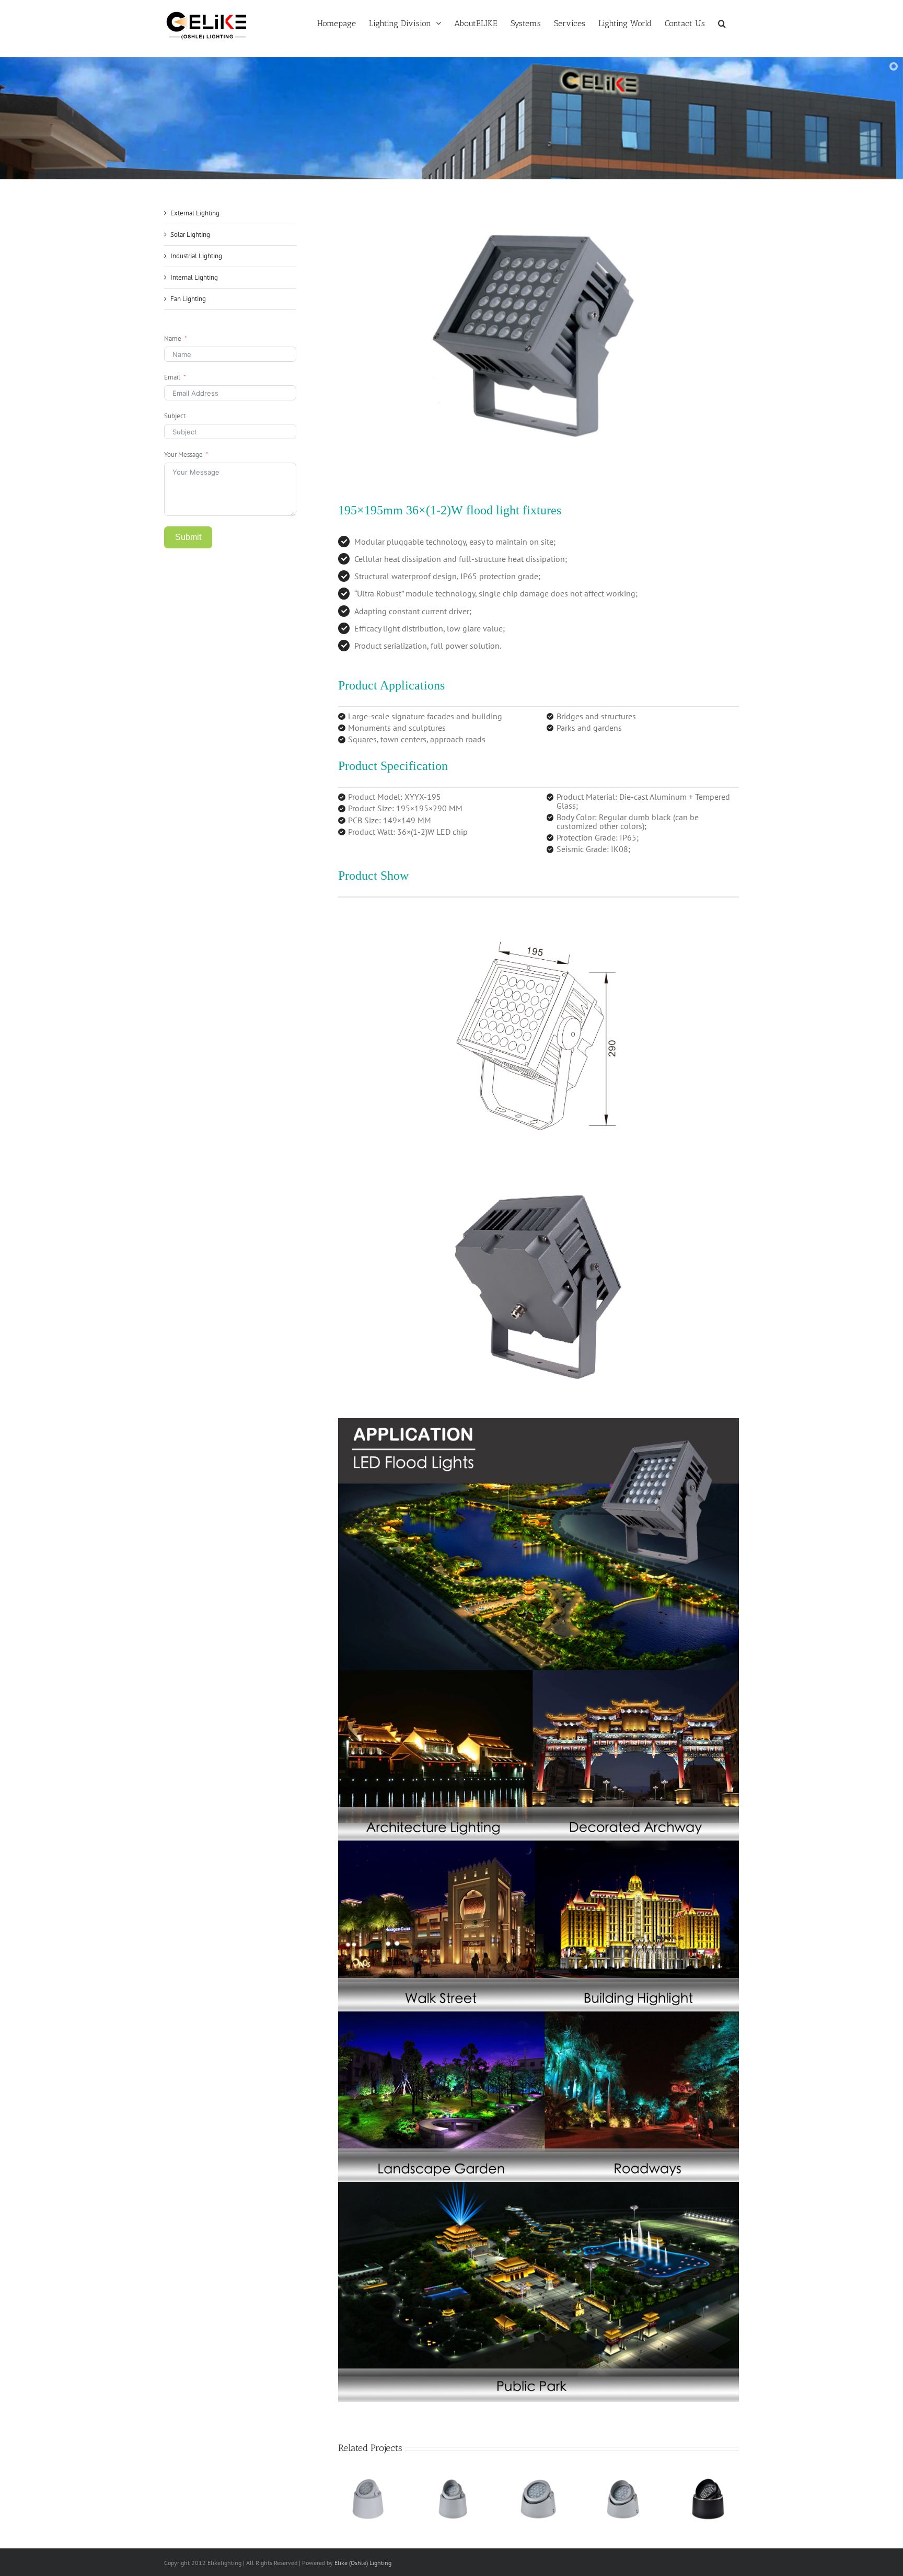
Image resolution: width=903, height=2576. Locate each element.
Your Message (183, 455)
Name (173, 338)
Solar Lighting (190, 234)
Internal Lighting (194, 277)
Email (172, 377)
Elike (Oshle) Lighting (363, 2563)
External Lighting (195, 213)
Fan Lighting (188, 299)
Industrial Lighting (196, 256)
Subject (175, 416)
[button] (722, 22)
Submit (188, 537)
